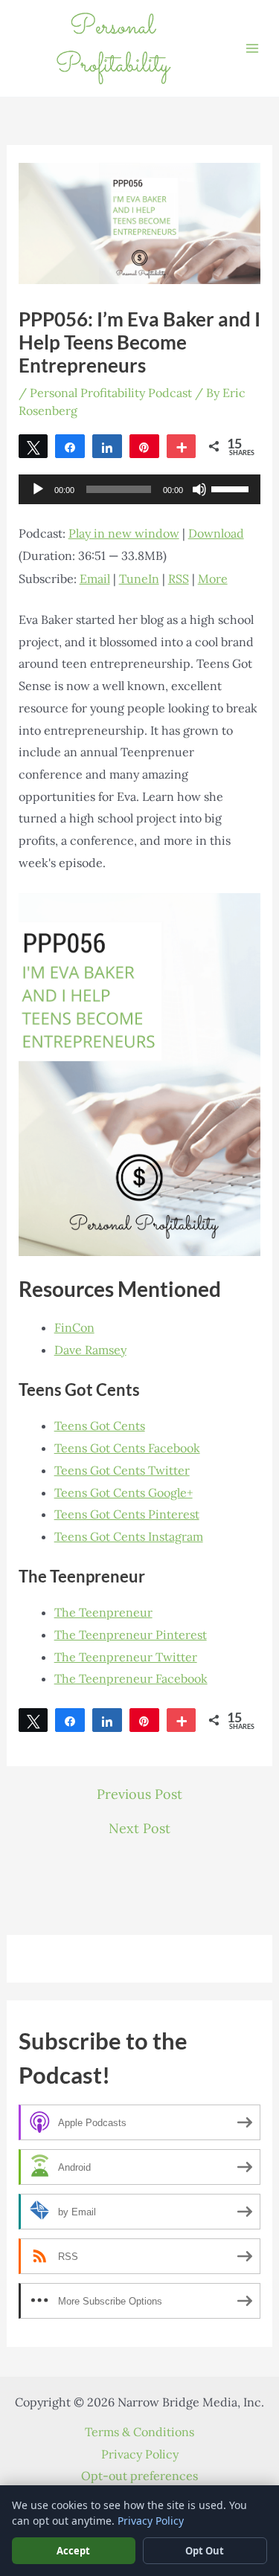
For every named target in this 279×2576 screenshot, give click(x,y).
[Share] (70, 446)
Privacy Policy (140, 2454)
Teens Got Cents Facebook (127, 1448)
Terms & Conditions (139, 2432)
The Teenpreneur (103, 1612)
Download (216, 533)
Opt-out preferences (139, 2476)
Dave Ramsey (90, 1350)
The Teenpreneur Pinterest (131, 1635)
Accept (73, 2551)
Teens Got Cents (100, 1426)
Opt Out (205, 2551)
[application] (140, 489)
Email (95, 579)
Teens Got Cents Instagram (129, 1536)
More (213, 579)
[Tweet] (33, 446)
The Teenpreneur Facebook (131, 1678)
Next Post (139, 1829)
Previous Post (139, 1794)
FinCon (74, 1327)
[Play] (38, 489)
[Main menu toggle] (252, 48)
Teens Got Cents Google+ (124, 1493)
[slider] (232, 488)
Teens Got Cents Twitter (122, 1470)
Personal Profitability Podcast (111, 393)
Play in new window (124, 533)
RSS (179, 579)
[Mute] (199, 489)
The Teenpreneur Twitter (126, 1657)
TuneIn (139, 579)
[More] (182, 446)
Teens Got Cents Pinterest (127, 1514)
